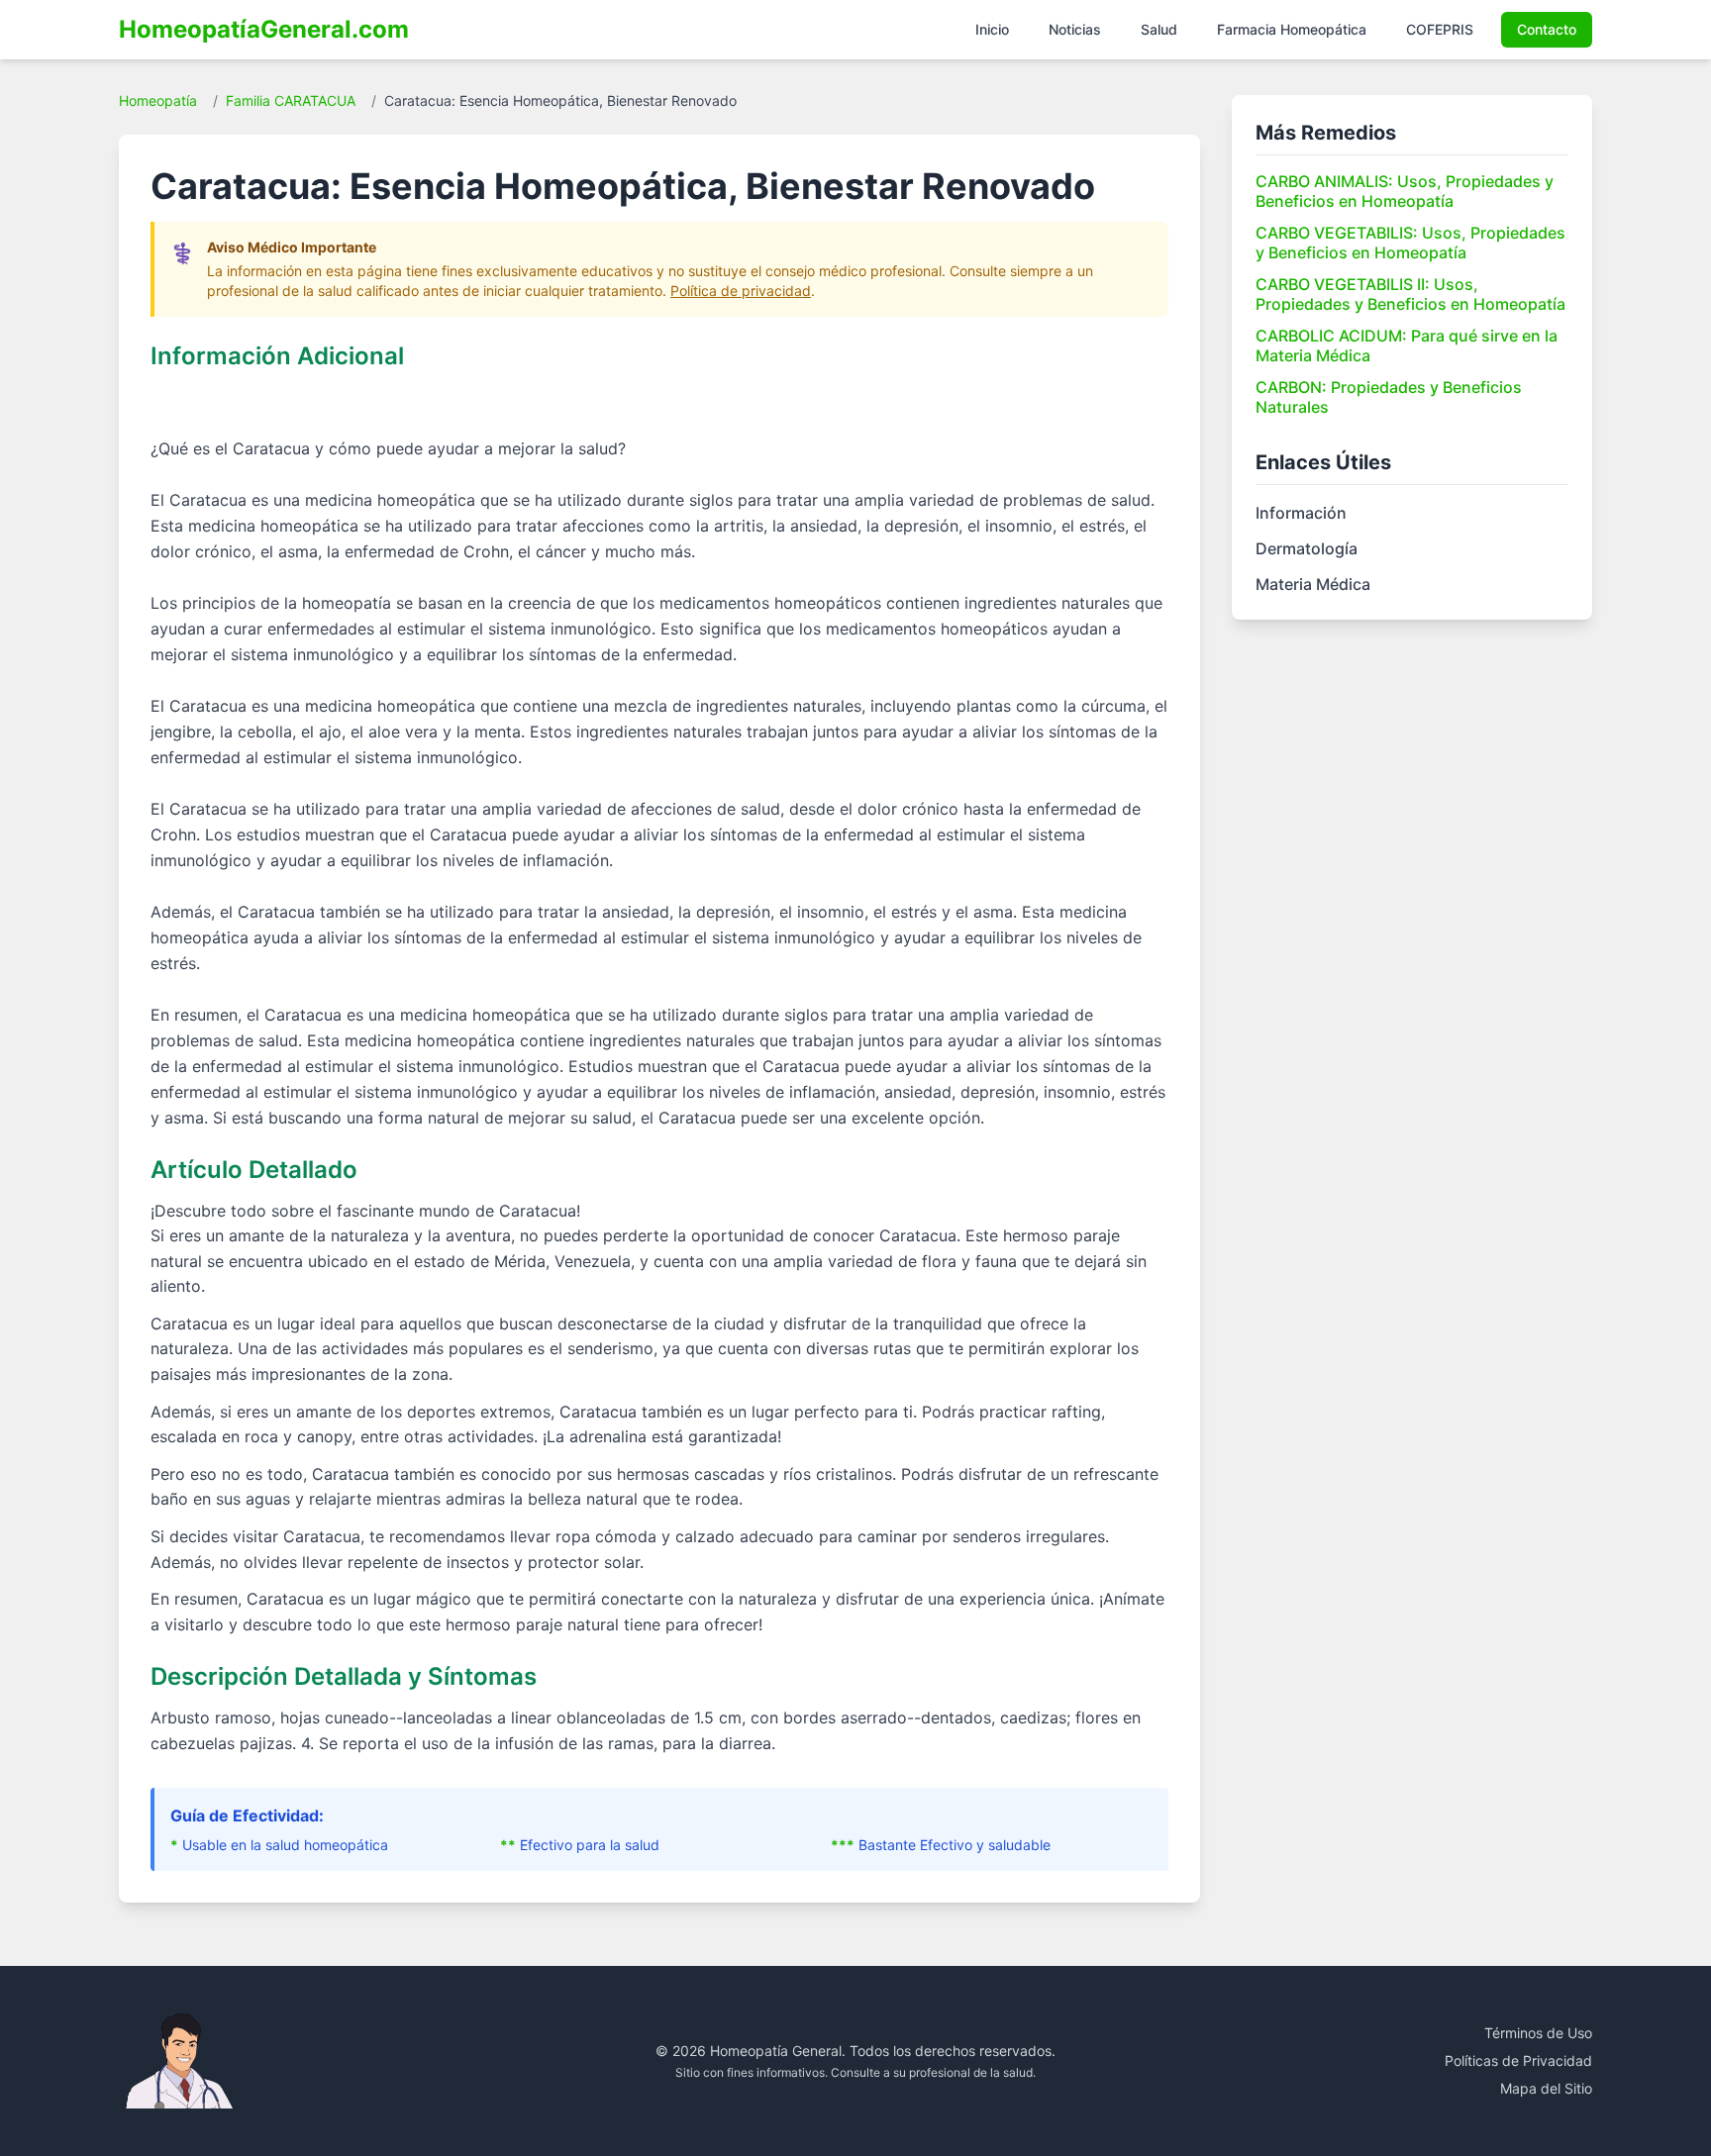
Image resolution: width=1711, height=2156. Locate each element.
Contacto (1547, 29)
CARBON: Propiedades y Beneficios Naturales (1389, 397)
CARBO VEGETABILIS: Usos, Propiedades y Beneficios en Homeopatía (1410, 243)
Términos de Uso (1538, 2033)
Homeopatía (158, 100)
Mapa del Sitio (1546, 2088)
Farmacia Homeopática (1292, 29)
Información (1301, 513)
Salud (1159, 29)
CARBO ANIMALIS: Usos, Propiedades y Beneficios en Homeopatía (1405, 191)
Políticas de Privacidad (1518, 2060)
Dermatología (1307, 548)
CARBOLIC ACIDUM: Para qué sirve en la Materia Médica (1407, 345)
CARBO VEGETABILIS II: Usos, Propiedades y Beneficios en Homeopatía (1410, 294)
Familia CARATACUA (291, 100)
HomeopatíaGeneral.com (264, 29)
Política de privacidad (741, 291)
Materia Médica (1313, 584)
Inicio (992, 29)
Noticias (1075, 29)
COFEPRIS (1440, 29)
